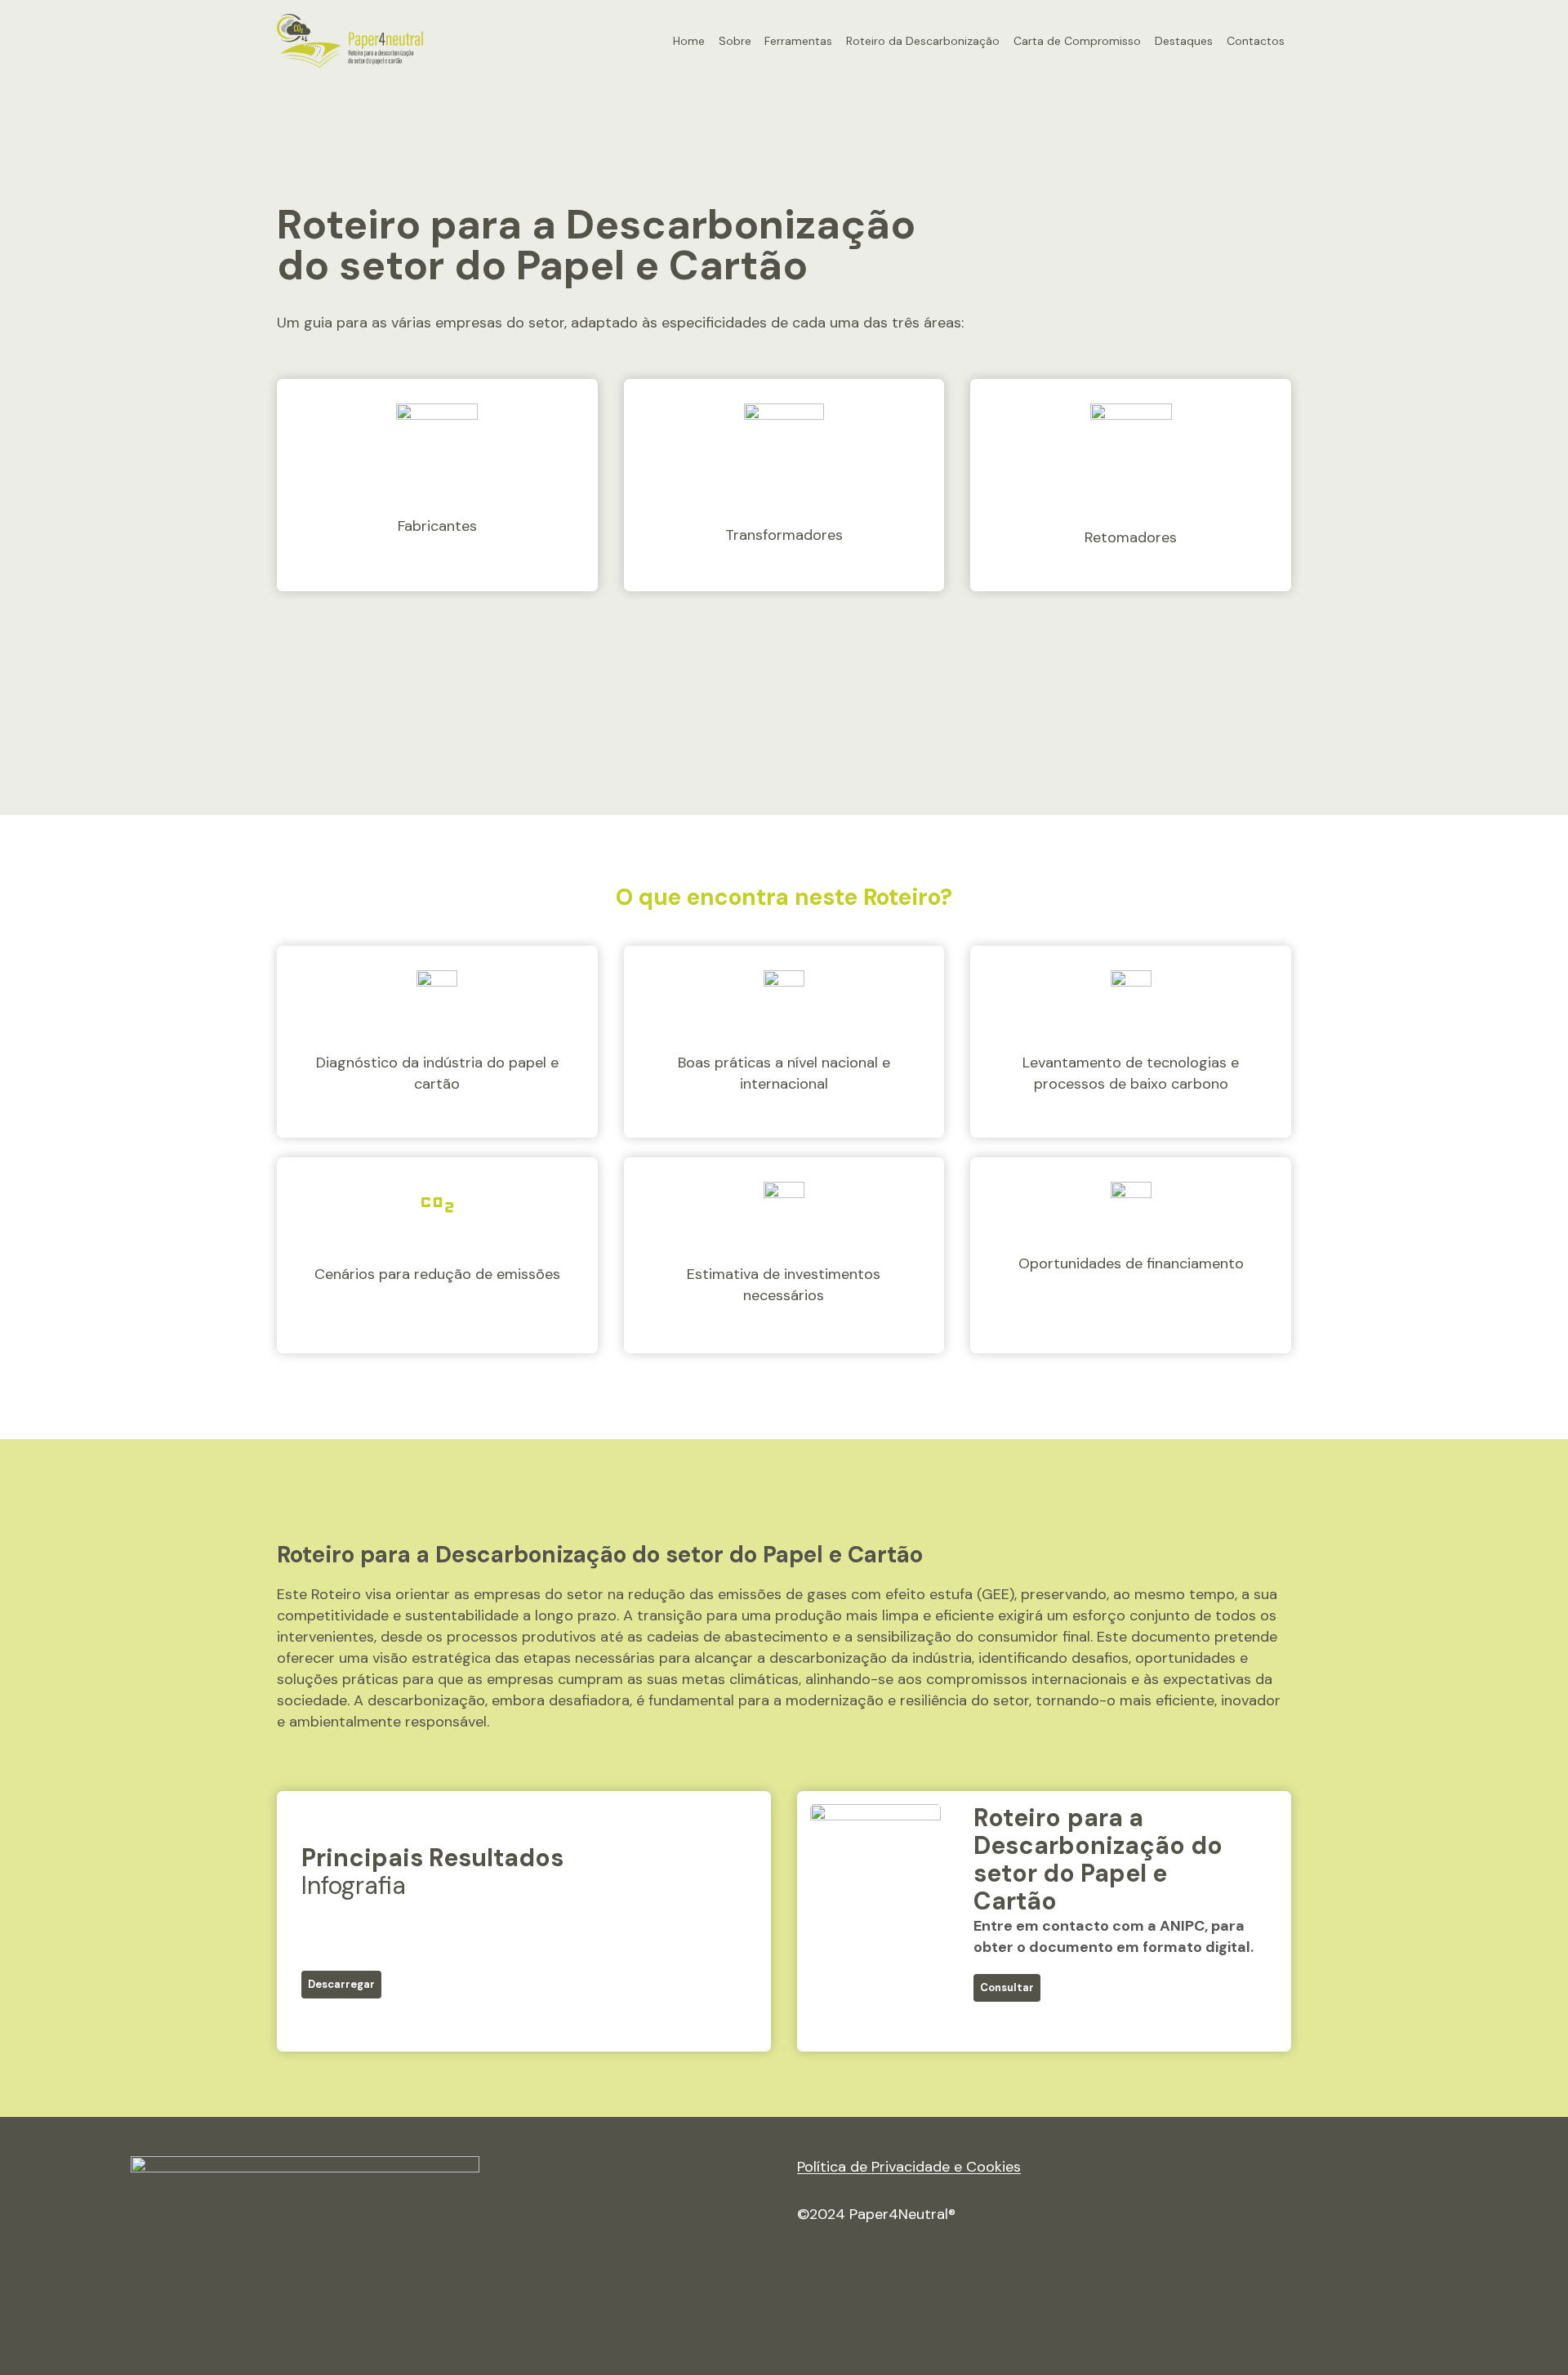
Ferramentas (798, 41)
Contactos (1256, 41)
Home (689, 41)
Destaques (1184, 41)
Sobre (735, 41)
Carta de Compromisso (1077, 41)
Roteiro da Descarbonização (923, 41)
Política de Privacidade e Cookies (909, 2167)
